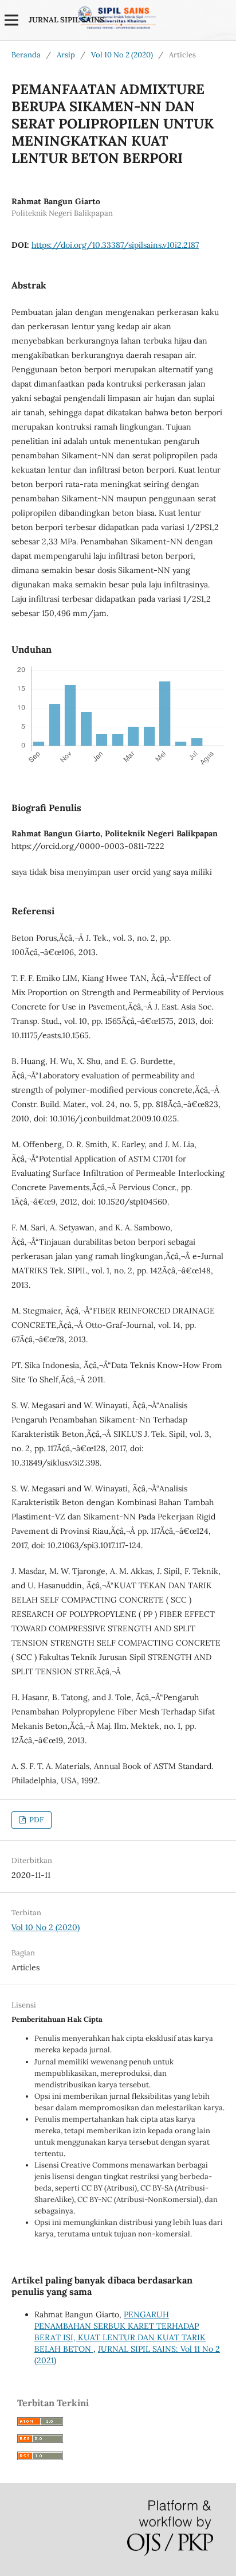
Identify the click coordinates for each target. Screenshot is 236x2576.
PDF (36, 1820)
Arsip (66, 55)
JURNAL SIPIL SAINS (66, 20)
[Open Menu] (11, 20)
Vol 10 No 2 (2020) (122, 55)
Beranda (26, 55)
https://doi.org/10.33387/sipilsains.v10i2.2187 (115, 245)
